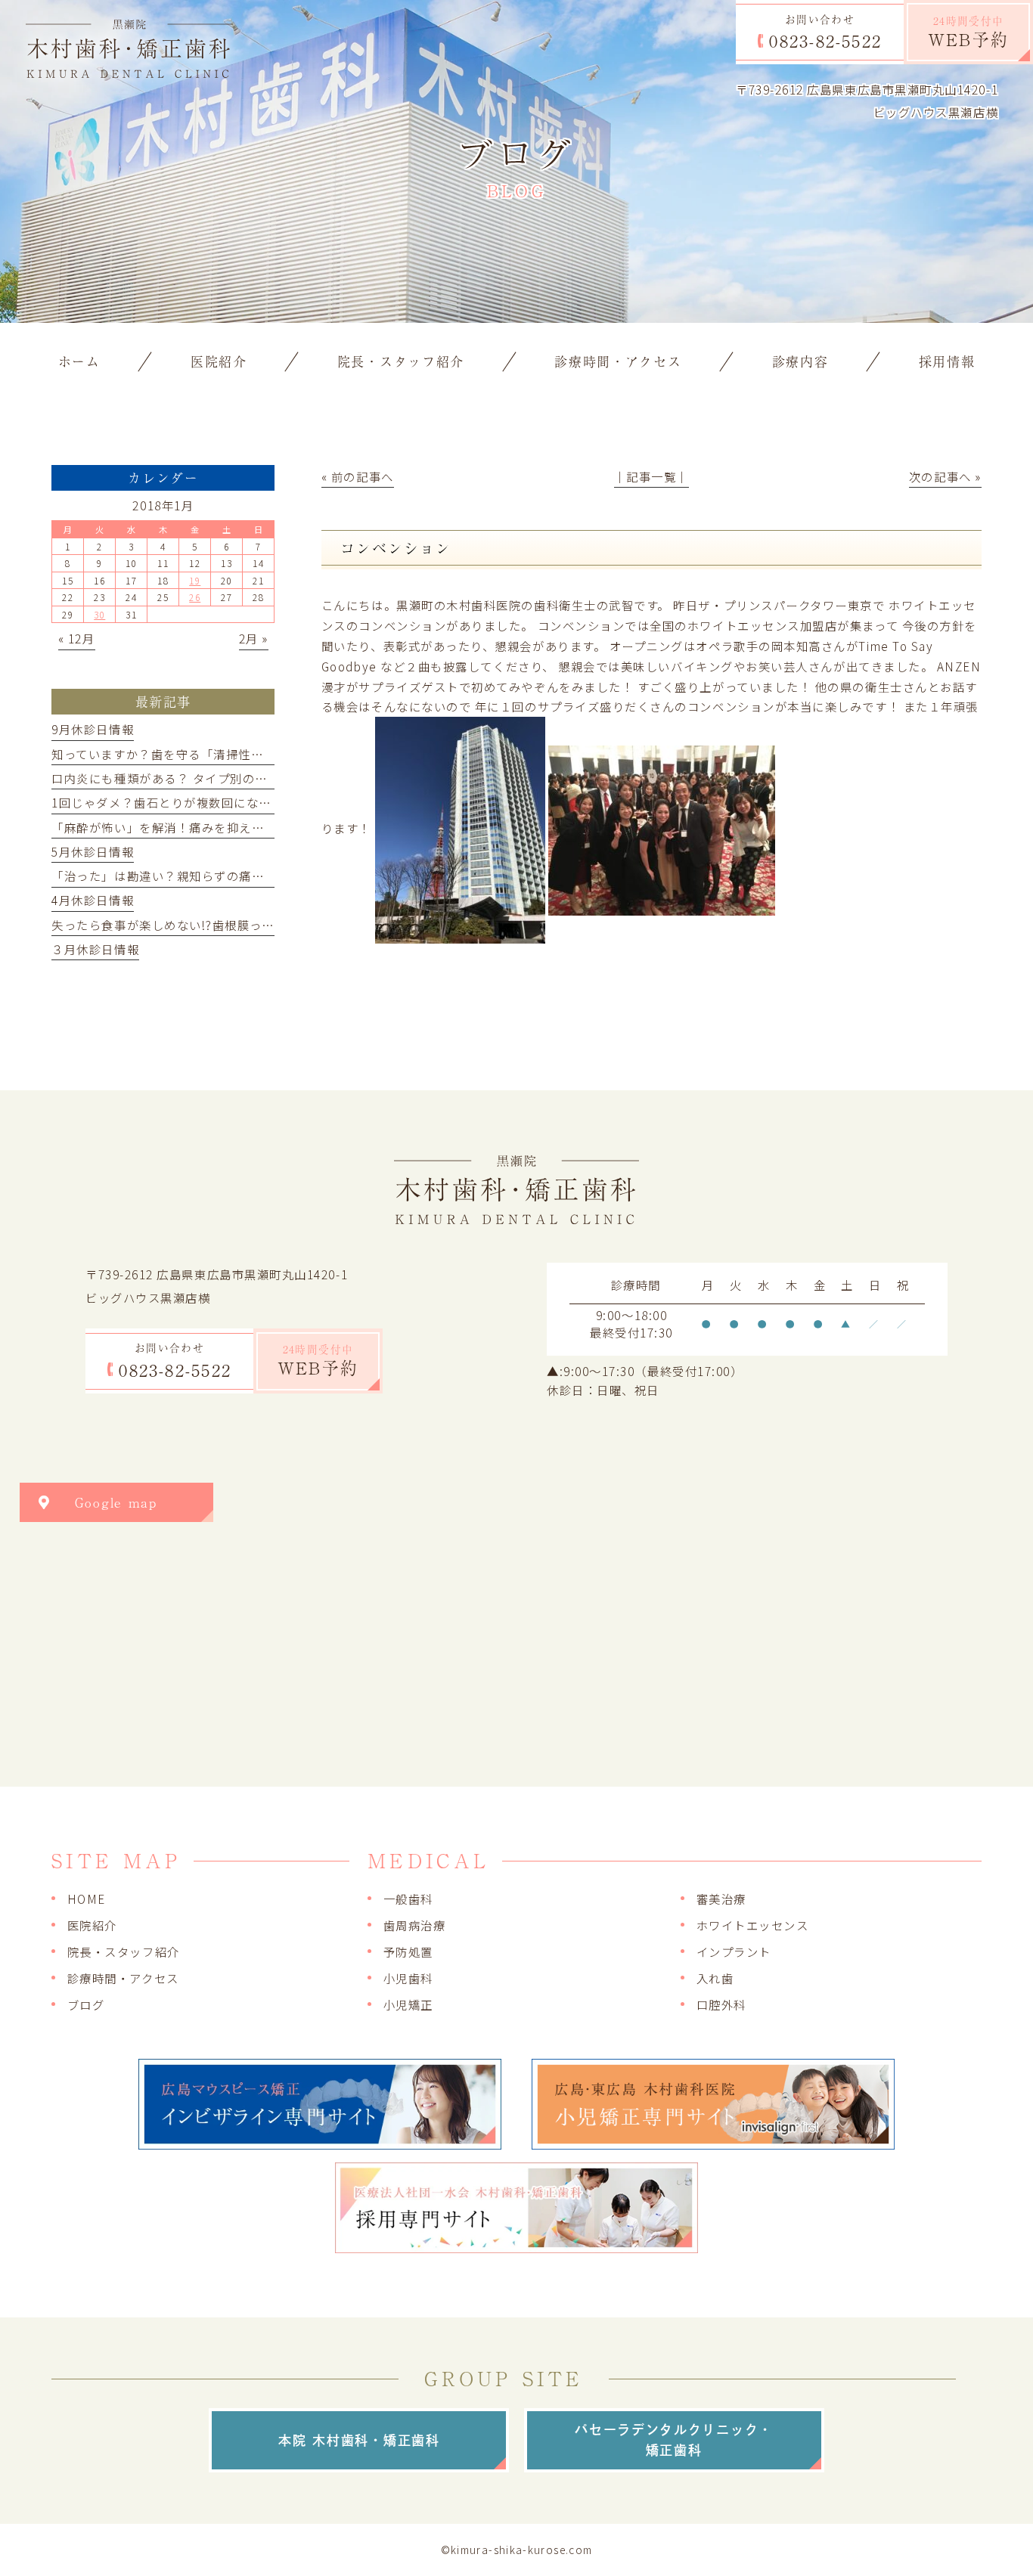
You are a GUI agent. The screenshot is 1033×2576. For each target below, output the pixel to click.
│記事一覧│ (651, 476)
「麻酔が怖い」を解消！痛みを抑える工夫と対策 (189, 827)
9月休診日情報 (93, 729)
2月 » (254, 638)
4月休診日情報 (93, 900)
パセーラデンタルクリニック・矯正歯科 (674, 2440)
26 (195, 597)
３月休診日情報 (95, 949)
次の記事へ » (945, 476)
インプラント (734, 1951)
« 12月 (77, 638)
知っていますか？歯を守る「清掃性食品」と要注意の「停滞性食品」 (245, 754)
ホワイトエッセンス (753, 1925)
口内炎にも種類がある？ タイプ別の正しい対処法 (191, 778)
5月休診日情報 (93, 851)
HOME (87, 1899)
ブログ (86, 2004)
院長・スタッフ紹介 (124, 1951)
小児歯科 (408, 1978)
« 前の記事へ (358, 476)
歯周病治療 (415, 1925)
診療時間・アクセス (123, 1978)
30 (99, 614)
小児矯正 (408, 2004)
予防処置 (408, 1951)
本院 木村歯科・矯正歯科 (359, 2440)
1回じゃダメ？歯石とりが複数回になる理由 (174, 802)
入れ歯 (715, 1978)
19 (195, 580)
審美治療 (721, 1899)
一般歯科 (408, 1899)
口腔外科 (721, 2004)
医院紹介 (92, 1925)
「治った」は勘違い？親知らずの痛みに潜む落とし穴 (202, 876)
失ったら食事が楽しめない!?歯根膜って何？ (175, 925)
